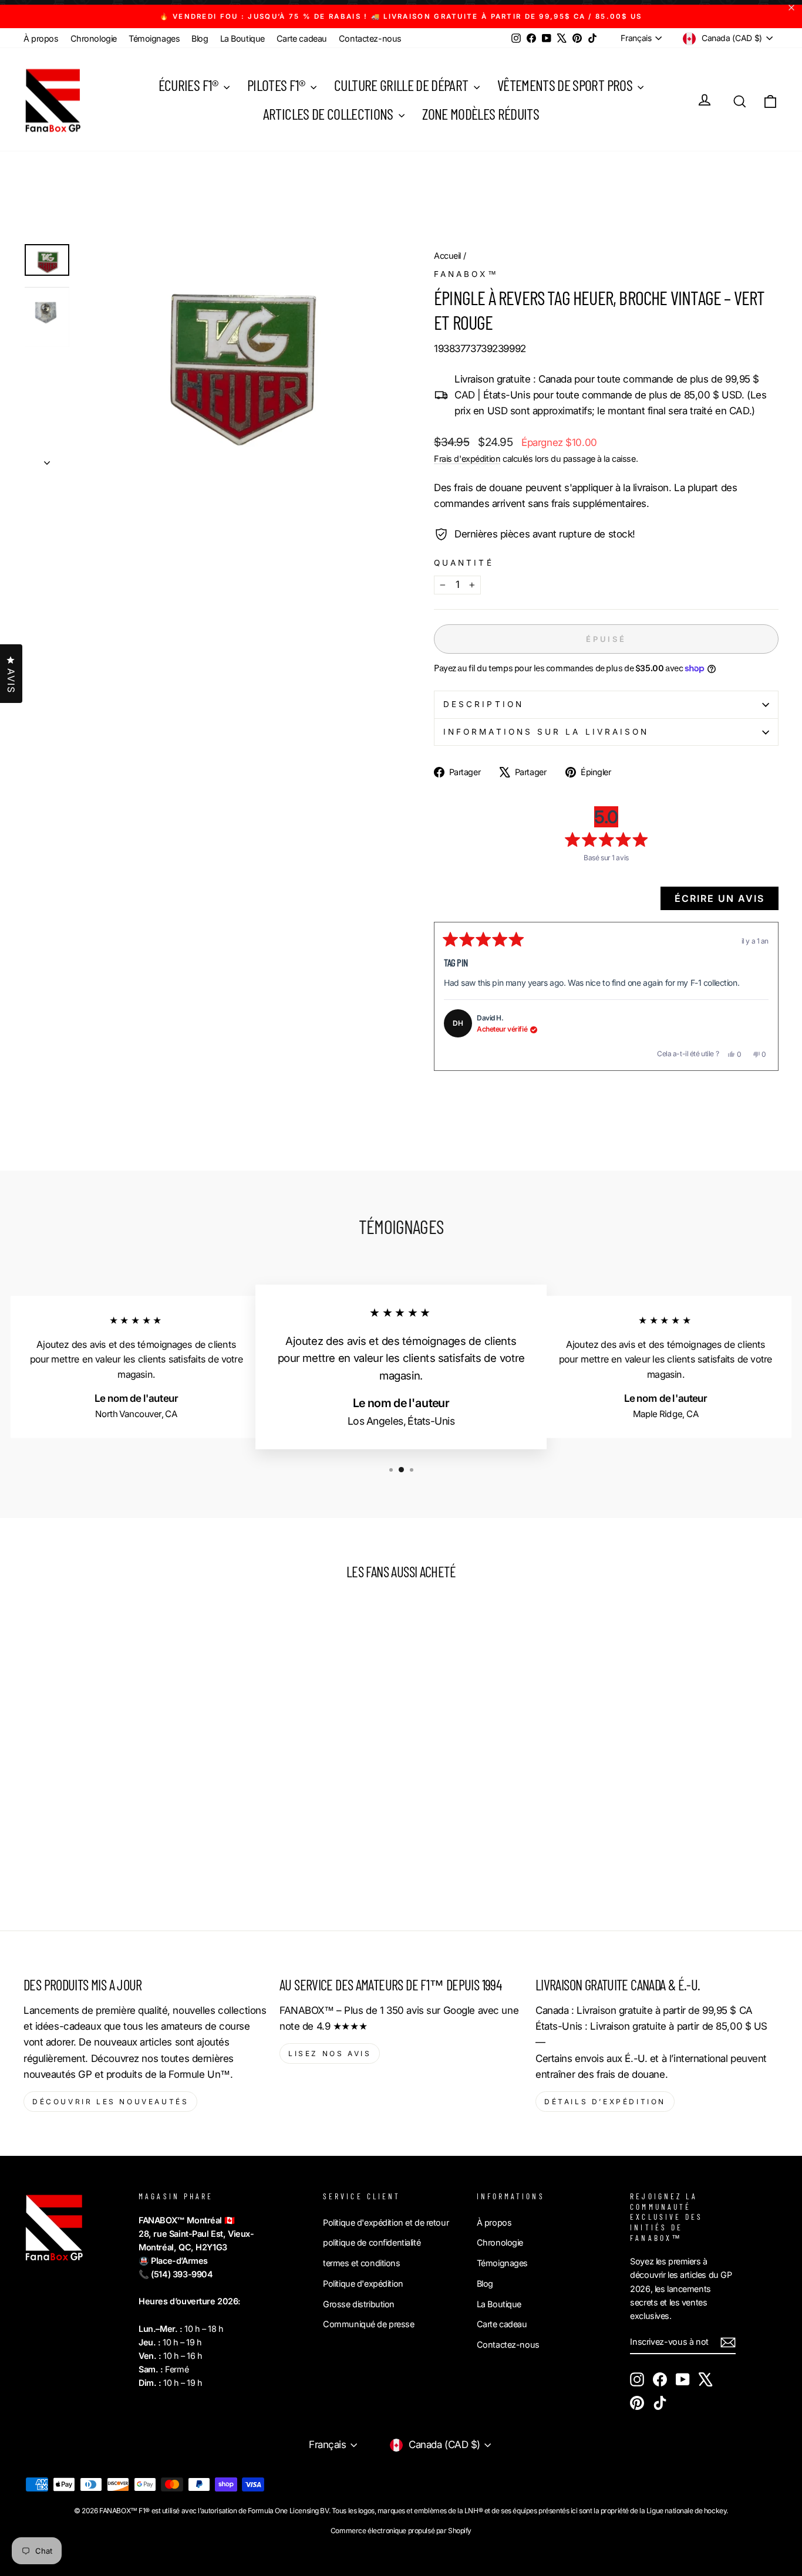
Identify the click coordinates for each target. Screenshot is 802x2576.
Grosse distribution (359, 2304)
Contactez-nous (370, 38)
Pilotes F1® (277, 85)
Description (483, 704)
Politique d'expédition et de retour (386, 2222)
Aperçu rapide (113, 1777)
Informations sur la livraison (546, 732)
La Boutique (242, 38)
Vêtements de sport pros (566, 85)
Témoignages (154, 38)
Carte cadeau (302, 38)
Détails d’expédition (605, 2102)
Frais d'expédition (467, 459)
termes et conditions (362, 2263)
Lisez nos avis (330, 2053)
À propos (41, 38)
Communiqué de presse (369, 2324)
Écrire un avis (727, 901)
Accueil (447, 256)
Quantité (464, 563)
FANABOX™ (466, 274)
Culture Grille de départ (402, 85)
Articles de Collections (329, 114)
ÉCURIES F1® (190, 85)
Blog (200, 38)
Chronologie (94, 38)
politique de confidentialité (372, 2242)
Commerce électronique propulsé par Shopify (401, 2531)
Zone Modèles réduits (481, 114)
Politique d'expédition (363, 2283)
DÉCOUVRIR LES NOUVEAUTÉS (110, 2102)
